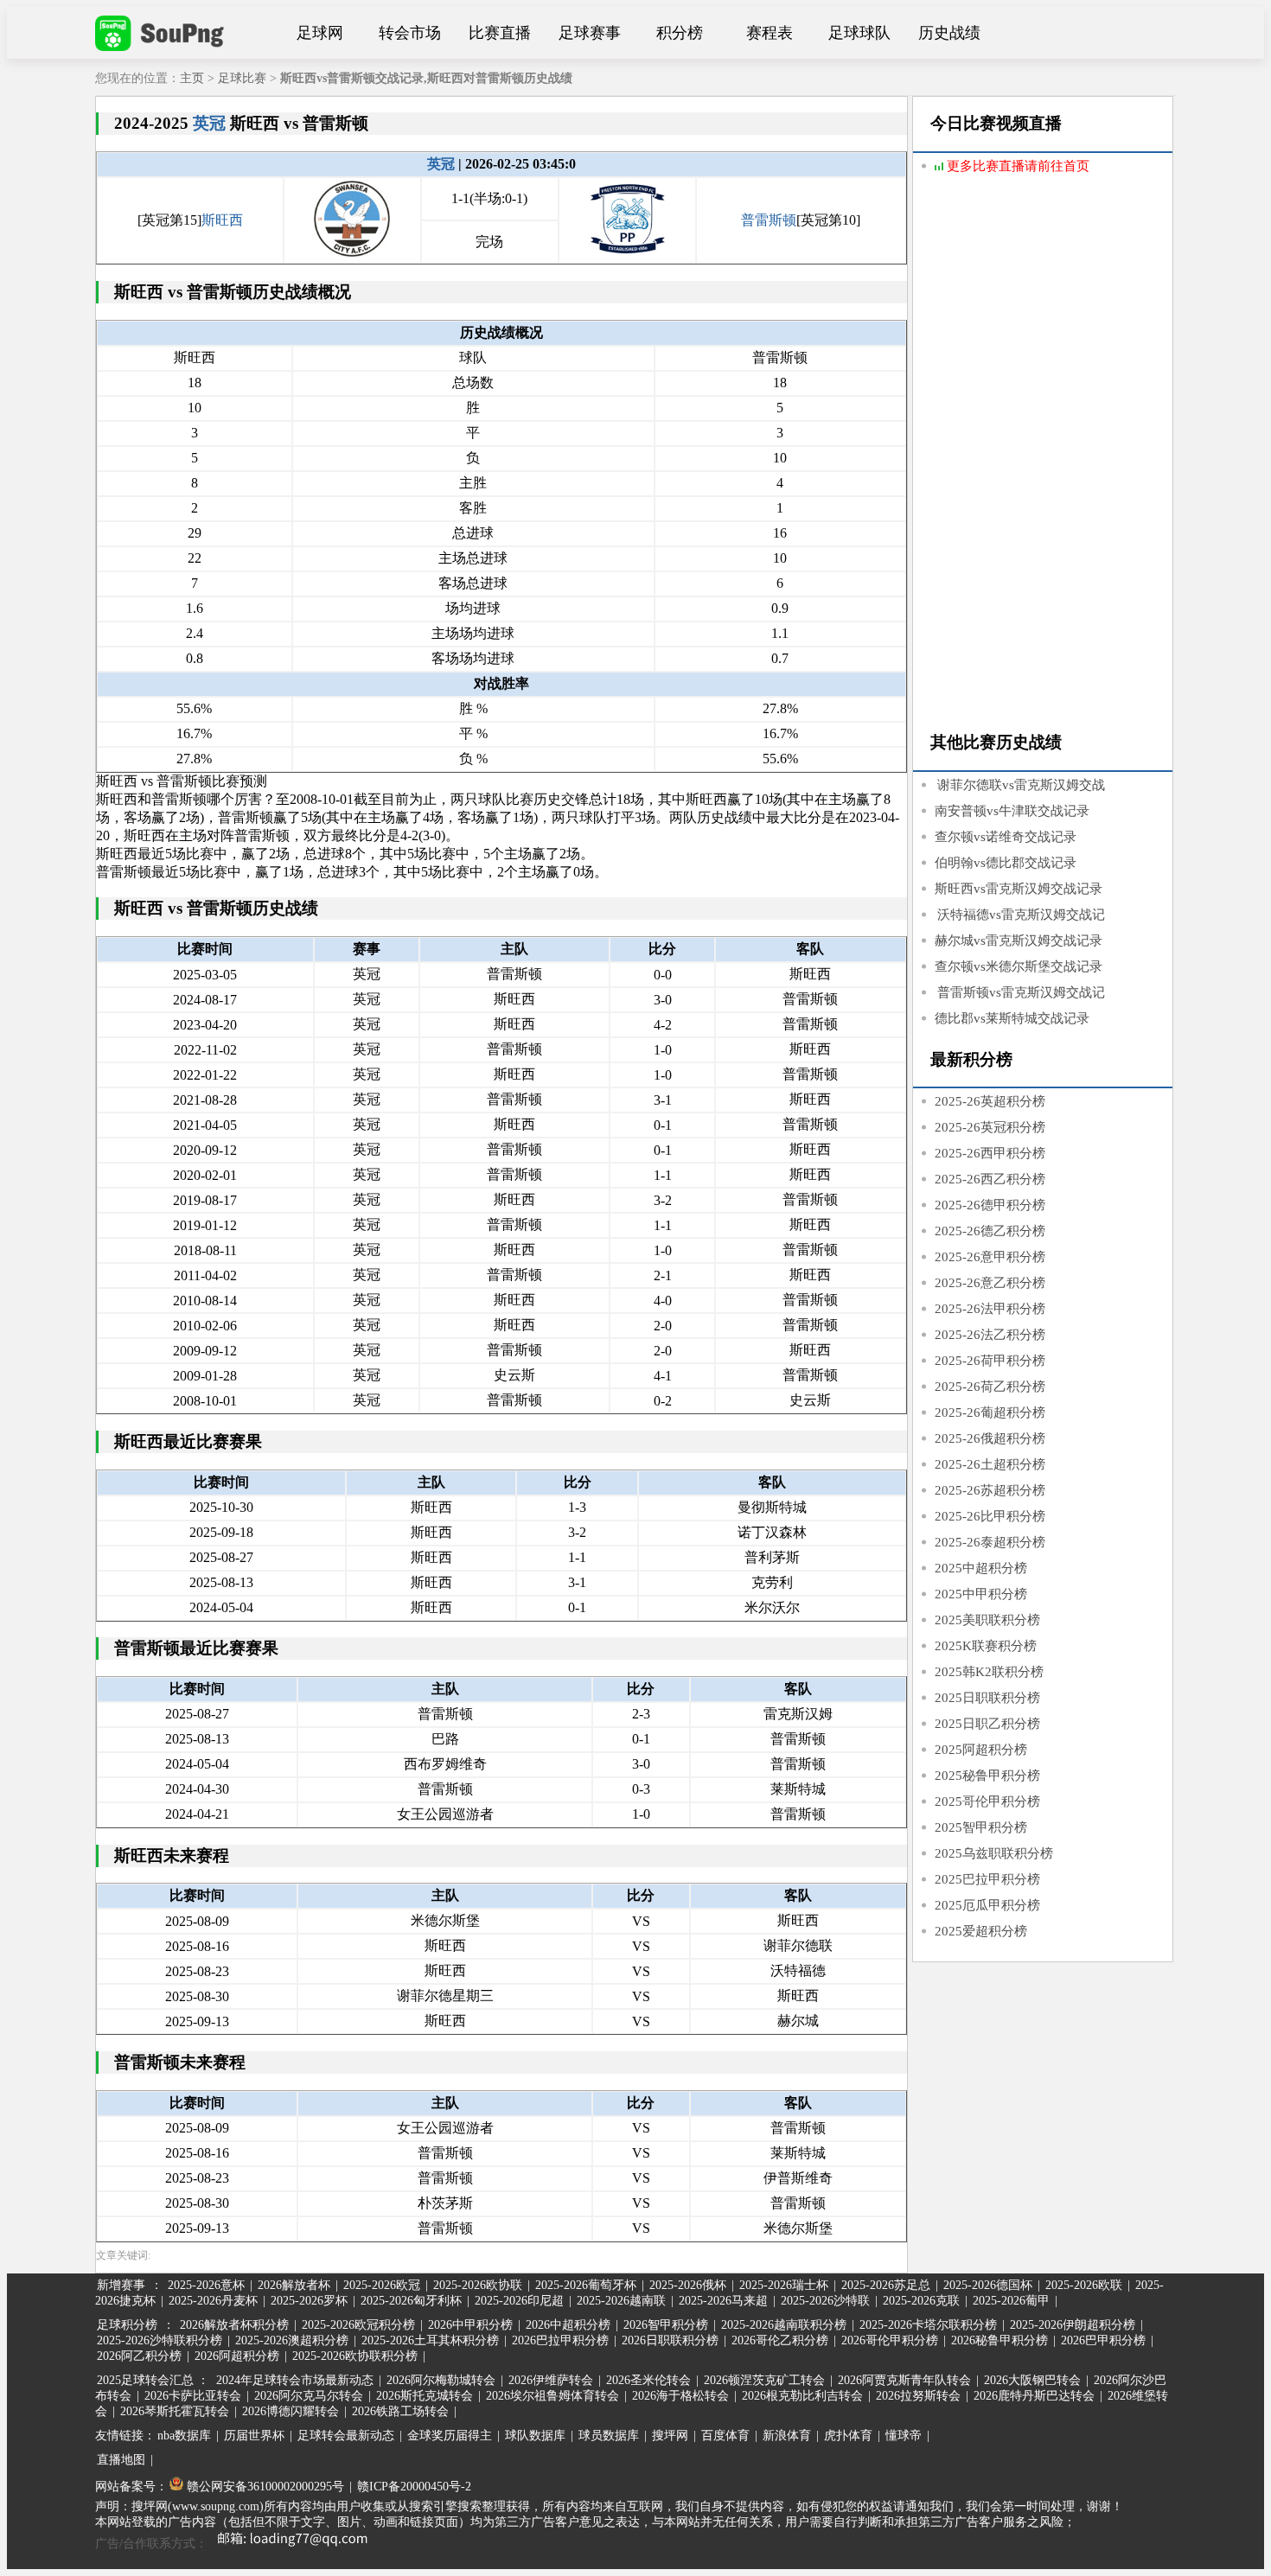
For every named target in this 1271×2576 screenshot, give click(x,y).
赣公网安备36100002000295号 (264, 2487)
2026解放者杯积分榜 (234, 2325)
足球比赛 (242, 78)
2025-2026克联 (921, 2301)
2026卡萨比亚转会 (193, 2396)
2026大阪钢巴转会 (1032, 2380)
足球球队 (859, 33)
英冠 (209, 123)
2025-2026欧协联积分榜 (355, 2356)
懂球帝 (904, 2436)
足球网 (320, 33)
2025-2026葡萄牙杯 (586, 2285)
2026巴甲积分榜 (1103, 2340)
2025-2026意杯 (206, 2285)
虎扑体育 (848, 2436)
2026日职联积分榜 (670, 2340)
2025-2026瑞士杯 (784, 2285)
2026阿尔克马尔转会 (309, 2396)
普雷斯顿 (769, 220)
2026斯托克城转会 (425, 2396)
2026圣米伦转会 (648, 2380)
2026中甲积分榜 (470, 2325)
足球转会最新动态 (346, 2436)
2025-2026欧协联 (478, 2285)
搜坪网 (670, 2436)
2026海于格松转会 (680, 2396)
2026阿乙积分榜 (139, 2356)
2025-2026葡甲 (1011, 2301)
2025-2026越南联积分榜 (784, 2325)
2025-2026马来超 (723, 2301)
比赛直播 (500, 33)
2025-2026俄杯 (688, 2285)
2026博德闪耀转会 (291, 2411)
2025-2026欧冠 (382, 2285)
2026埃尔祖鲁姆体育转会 (552, 2396)
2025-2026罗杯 (309, 2301)
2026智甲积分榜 (666, 2325)
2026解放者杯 (294, 2285)
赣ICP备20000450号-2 (414, 2487)
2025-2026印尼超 (519, 2301)
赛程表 (770, 33)
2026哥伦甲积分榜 (890, 2340)
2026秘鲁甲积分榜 (1000, 2340)
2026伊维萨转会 (551, 2380)
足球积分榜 (127, 2325)
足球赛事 (590, 33)
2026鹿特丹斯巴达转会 (1034, 2396)
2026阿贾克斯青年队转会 (904, 2380)
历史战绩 (949, 33)
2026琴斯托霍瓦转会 (175, 2411)
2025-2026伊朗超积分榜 (1073, 2325)
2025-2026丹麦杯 (213, 2301)
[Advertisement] (1043, 456)
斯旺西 (222, 220)
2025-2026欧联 (1084, 2285)
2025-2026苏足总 (886, 2285)
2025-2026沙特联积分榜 (160, 2340)
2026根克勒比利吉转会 (802, 2396)
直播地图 (121, 2460)
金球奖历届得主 (450, 2436)
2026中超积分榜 (568, 2325)
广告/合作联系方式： (151, 2544)
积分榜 (680, 33)
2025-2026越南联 (621, 2301)
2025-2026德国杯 (988, 2285)
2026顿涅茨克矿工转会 (764, 2380)
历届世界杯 (254, 2436)
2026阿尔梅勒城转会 (441, 2380)
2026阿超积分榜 (237, 2356)
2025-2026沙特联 (825, 2301)
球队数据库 (535, 2436)
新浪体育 (787, 2436)
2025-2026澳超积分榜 (292, 2340)
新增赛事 (121, 2285)
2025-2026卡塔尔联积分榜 (928, 2325)
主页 (192, 78)
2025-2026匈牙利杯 (411, 2301)
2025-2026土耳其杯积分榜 (430, 2340)
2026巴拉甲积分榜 (560, 2340)
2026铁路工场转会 (400, 2411)
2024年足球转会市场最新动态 (295, 2380)
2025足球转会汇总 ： (155, 2380)
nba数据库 (184, 2436)
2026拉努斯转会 (918, 2396)
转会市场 (410, 33)
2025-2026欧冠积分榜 (358, 2325)
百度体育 (725, 2436)
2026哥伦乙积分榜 (780, 2340)
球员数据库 (609, 2436)
